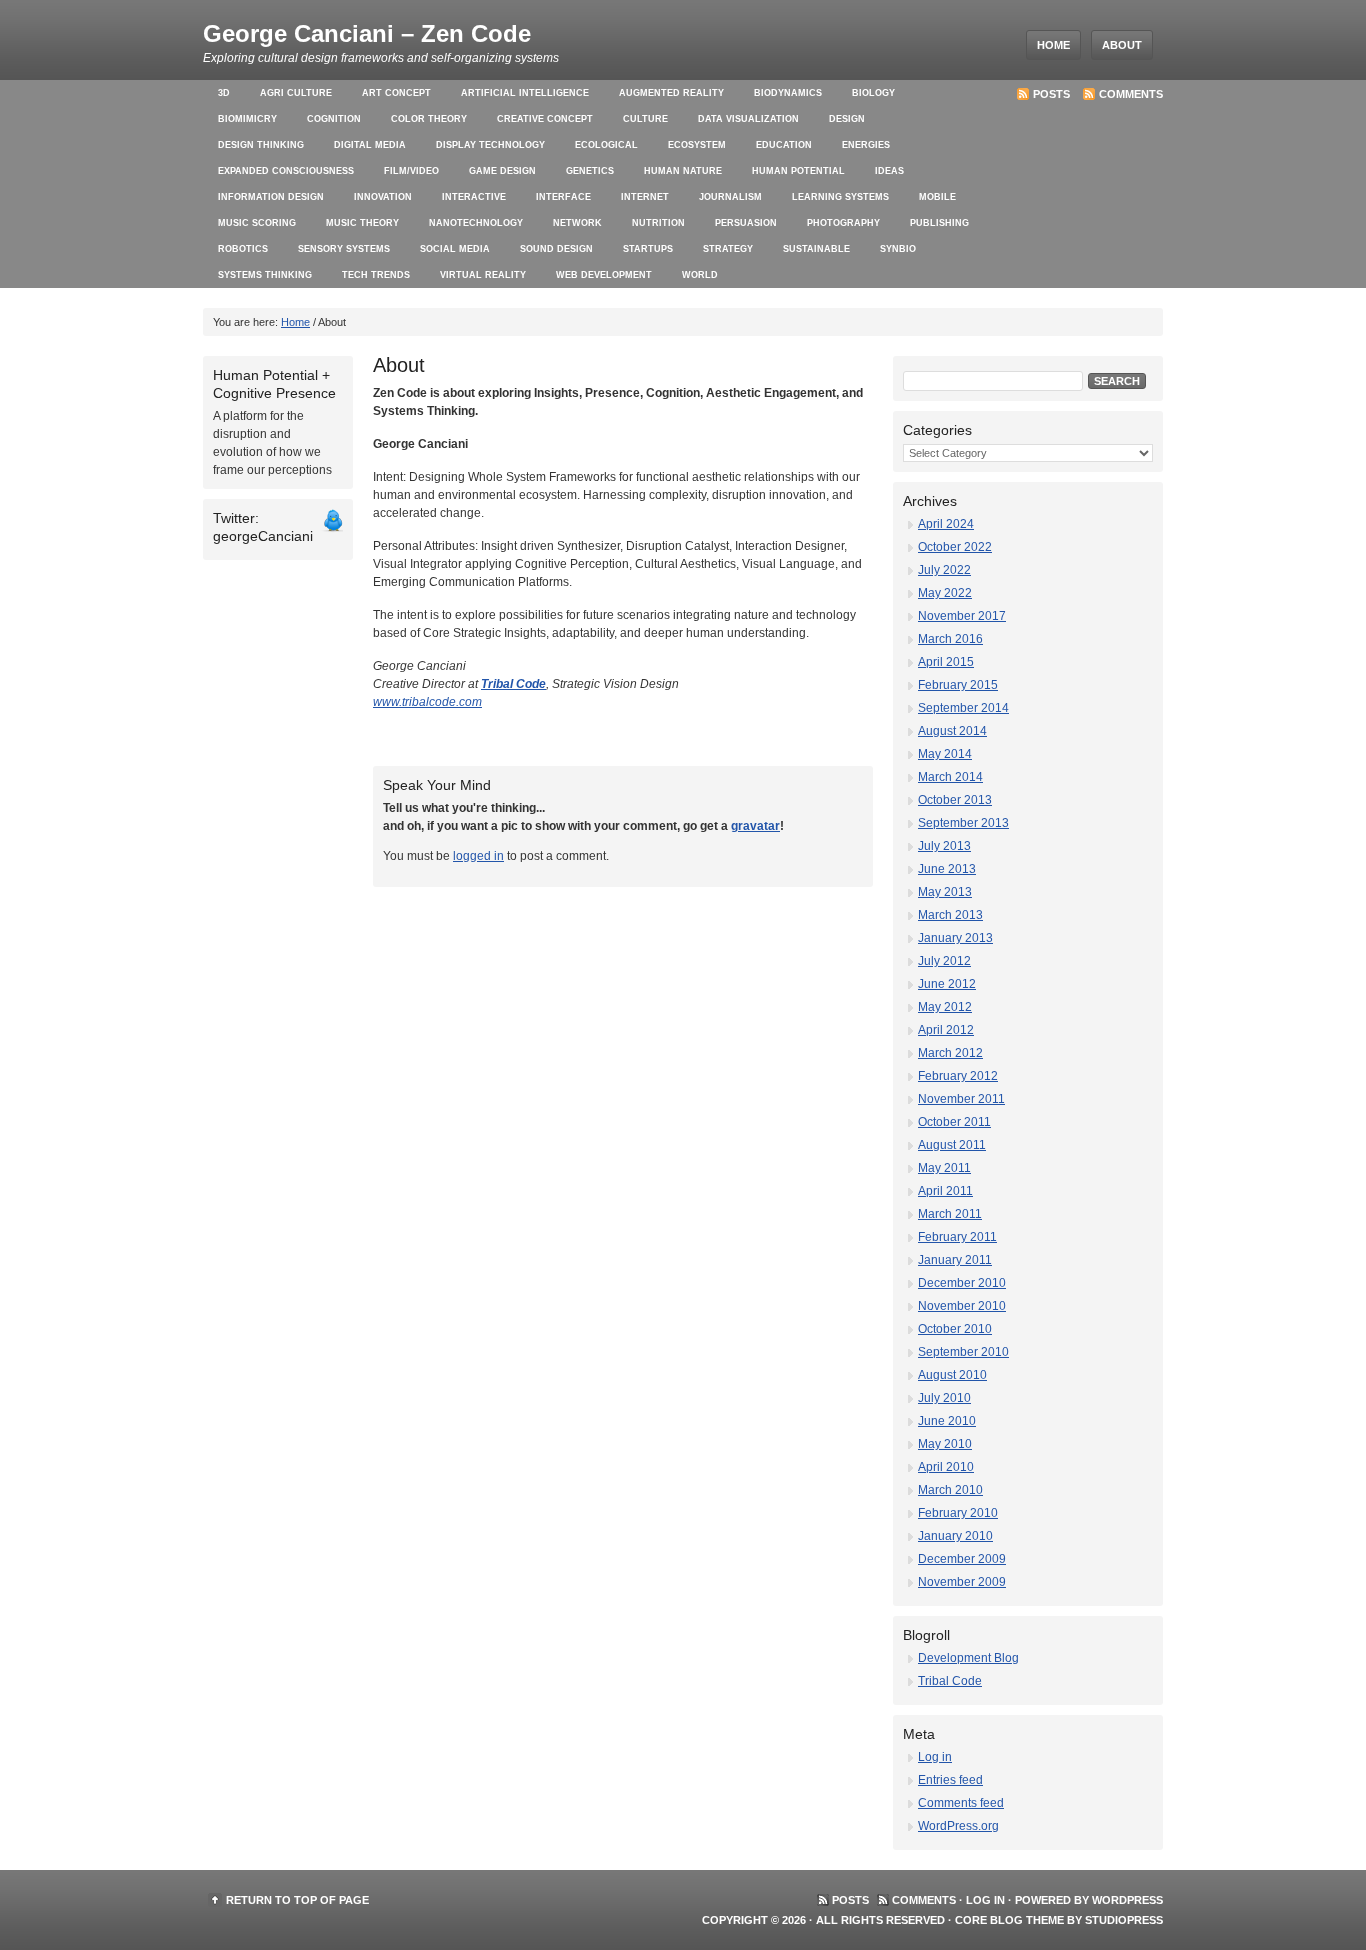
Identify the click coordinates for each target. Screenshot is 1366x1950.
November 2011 (961, 1099)
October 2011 (954, 1122)
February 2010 (958, 1513)
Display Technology (490, 145)
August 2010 (952, 1375)
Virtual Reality (483, 275)
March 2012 (950, 1053)
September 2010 (963, 1352)
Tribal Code (513, 684)
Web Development (604, 275)
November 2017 (962, 616)
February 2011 (957, 1237)
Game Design (502, 171)
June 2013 (947, 869)
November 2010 (962, 1306)
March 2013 (950, 915)
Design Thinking (261, 145)
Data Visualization (748, 119)
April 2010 (946, 1467)
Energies (866, 145)
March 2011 (950, 1214)
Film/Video (411, 171)
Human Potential (798, 171)
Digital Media (370, 145)
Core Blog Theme (1009, 1920)
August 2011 (952, 1145)
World (700, 275)
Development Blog (968, 1658)
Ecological (606, 145)
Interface (563, 197)
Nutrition (658, 223)
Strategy (728, 249)
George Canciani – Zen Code (367, 33)
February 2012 (958, 1076)
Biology (873, 93)
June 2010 (947, 1421)
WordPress (1127, 1900)
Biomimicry (247, 119)
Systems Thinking (265, 275)
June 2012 (947, 984)
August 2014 (952, 731)
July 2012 (944, 961)
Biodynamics (788, 93)
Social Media (455, 249)
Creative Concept (545, 119)
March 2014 (950, 777)
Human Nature (683, 171)
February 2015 (958, 685)
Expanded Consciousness (286, 171)
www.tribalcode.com (427, 702)
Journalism (730, 197)
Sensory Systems (344, 249)
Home (1053, 45)
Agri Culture (296, 93)
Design (847, 119)
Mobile (937, 197)
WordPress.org (958, 1826)
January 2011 (955, 1260)
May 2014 (945, 754)
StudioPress (1124, 1920)
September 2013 (963, 823)
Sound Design (556, 249)
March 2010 (950, 1490)
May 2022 (945, 593)
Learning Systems (840, 197)
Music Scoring (257, 223)
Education (784, 145)
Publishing (939, 223)
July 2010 (944, 1398)
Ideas (889, 171)
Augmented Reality (671, 93)
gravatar (755, 826)
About (1122, 45)
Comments (1131, 94)
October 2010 (955, 1329)
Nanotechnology (476, 223)
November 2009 (962, 1582)
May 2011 (944, 1168)
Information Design (271, 197)
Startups (648, 249)
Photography (843, 223)
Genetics (590, 171)
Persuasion (746, 223)
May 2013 (945, 892)
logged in (478, 856)
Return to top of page (297, 1900)
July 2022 (944, 570)
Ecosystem (697, 145)
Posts (1051, 94)
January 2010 (955, 1536)
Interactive (474, 197)
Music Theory (362, 223)
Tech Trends (376, 275)
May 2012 (945, 1007)
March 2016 (950, 639)
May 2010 (945, 1444)
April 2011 (945, 1191)
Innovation (383, 197)
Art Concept (396, 93)
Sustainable (816, 249)
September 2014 (963, 708)
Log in (935, 1757)
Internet (645, 197)
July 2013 (944, 846)
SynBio (898, 249)
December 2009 (962, 1559)
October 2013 (955, 800)
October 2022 (955, 547)
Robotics (243, 249)
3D (224, 93)
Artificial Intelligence (525, 93)
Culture (645, 119)
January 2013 (955, 938)
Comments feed (961, 1803)
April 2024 (946, 524)
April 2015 (946, 662)
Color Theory (429, 119)
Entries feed (950, 1780)
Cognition (334, 119)
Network (577, 223)
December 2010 (962, 1283)
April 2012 (946, 1030)
